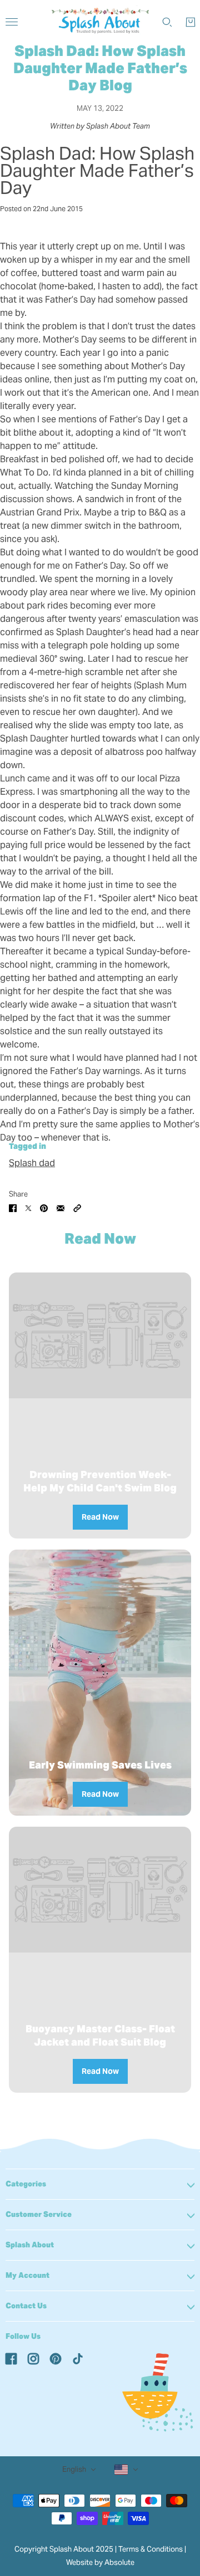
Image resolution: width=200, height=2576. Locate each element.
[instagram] (33, 2358)
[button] (77, 1208)
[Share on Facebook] (13, 1208)
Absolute (119, 2562)
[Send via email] (61, 1208)
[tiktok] (78, 2358)
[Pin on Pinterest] (44, 1208)
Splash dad (32, 1163)
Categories (26, 2184)
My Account (27, 2275)
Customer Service (39, 2214)
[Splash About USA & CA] (100, 22)
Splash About (30, 2245)
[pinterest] (56, 2358)
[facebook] (11, 2358)
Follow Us (23, 2336)
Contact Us (26, 2306)
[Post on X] (28, 1208)
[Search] (167, 22)
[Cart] (191, 22)
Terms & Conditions (151, 2549)
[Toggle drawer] (12, 22)
